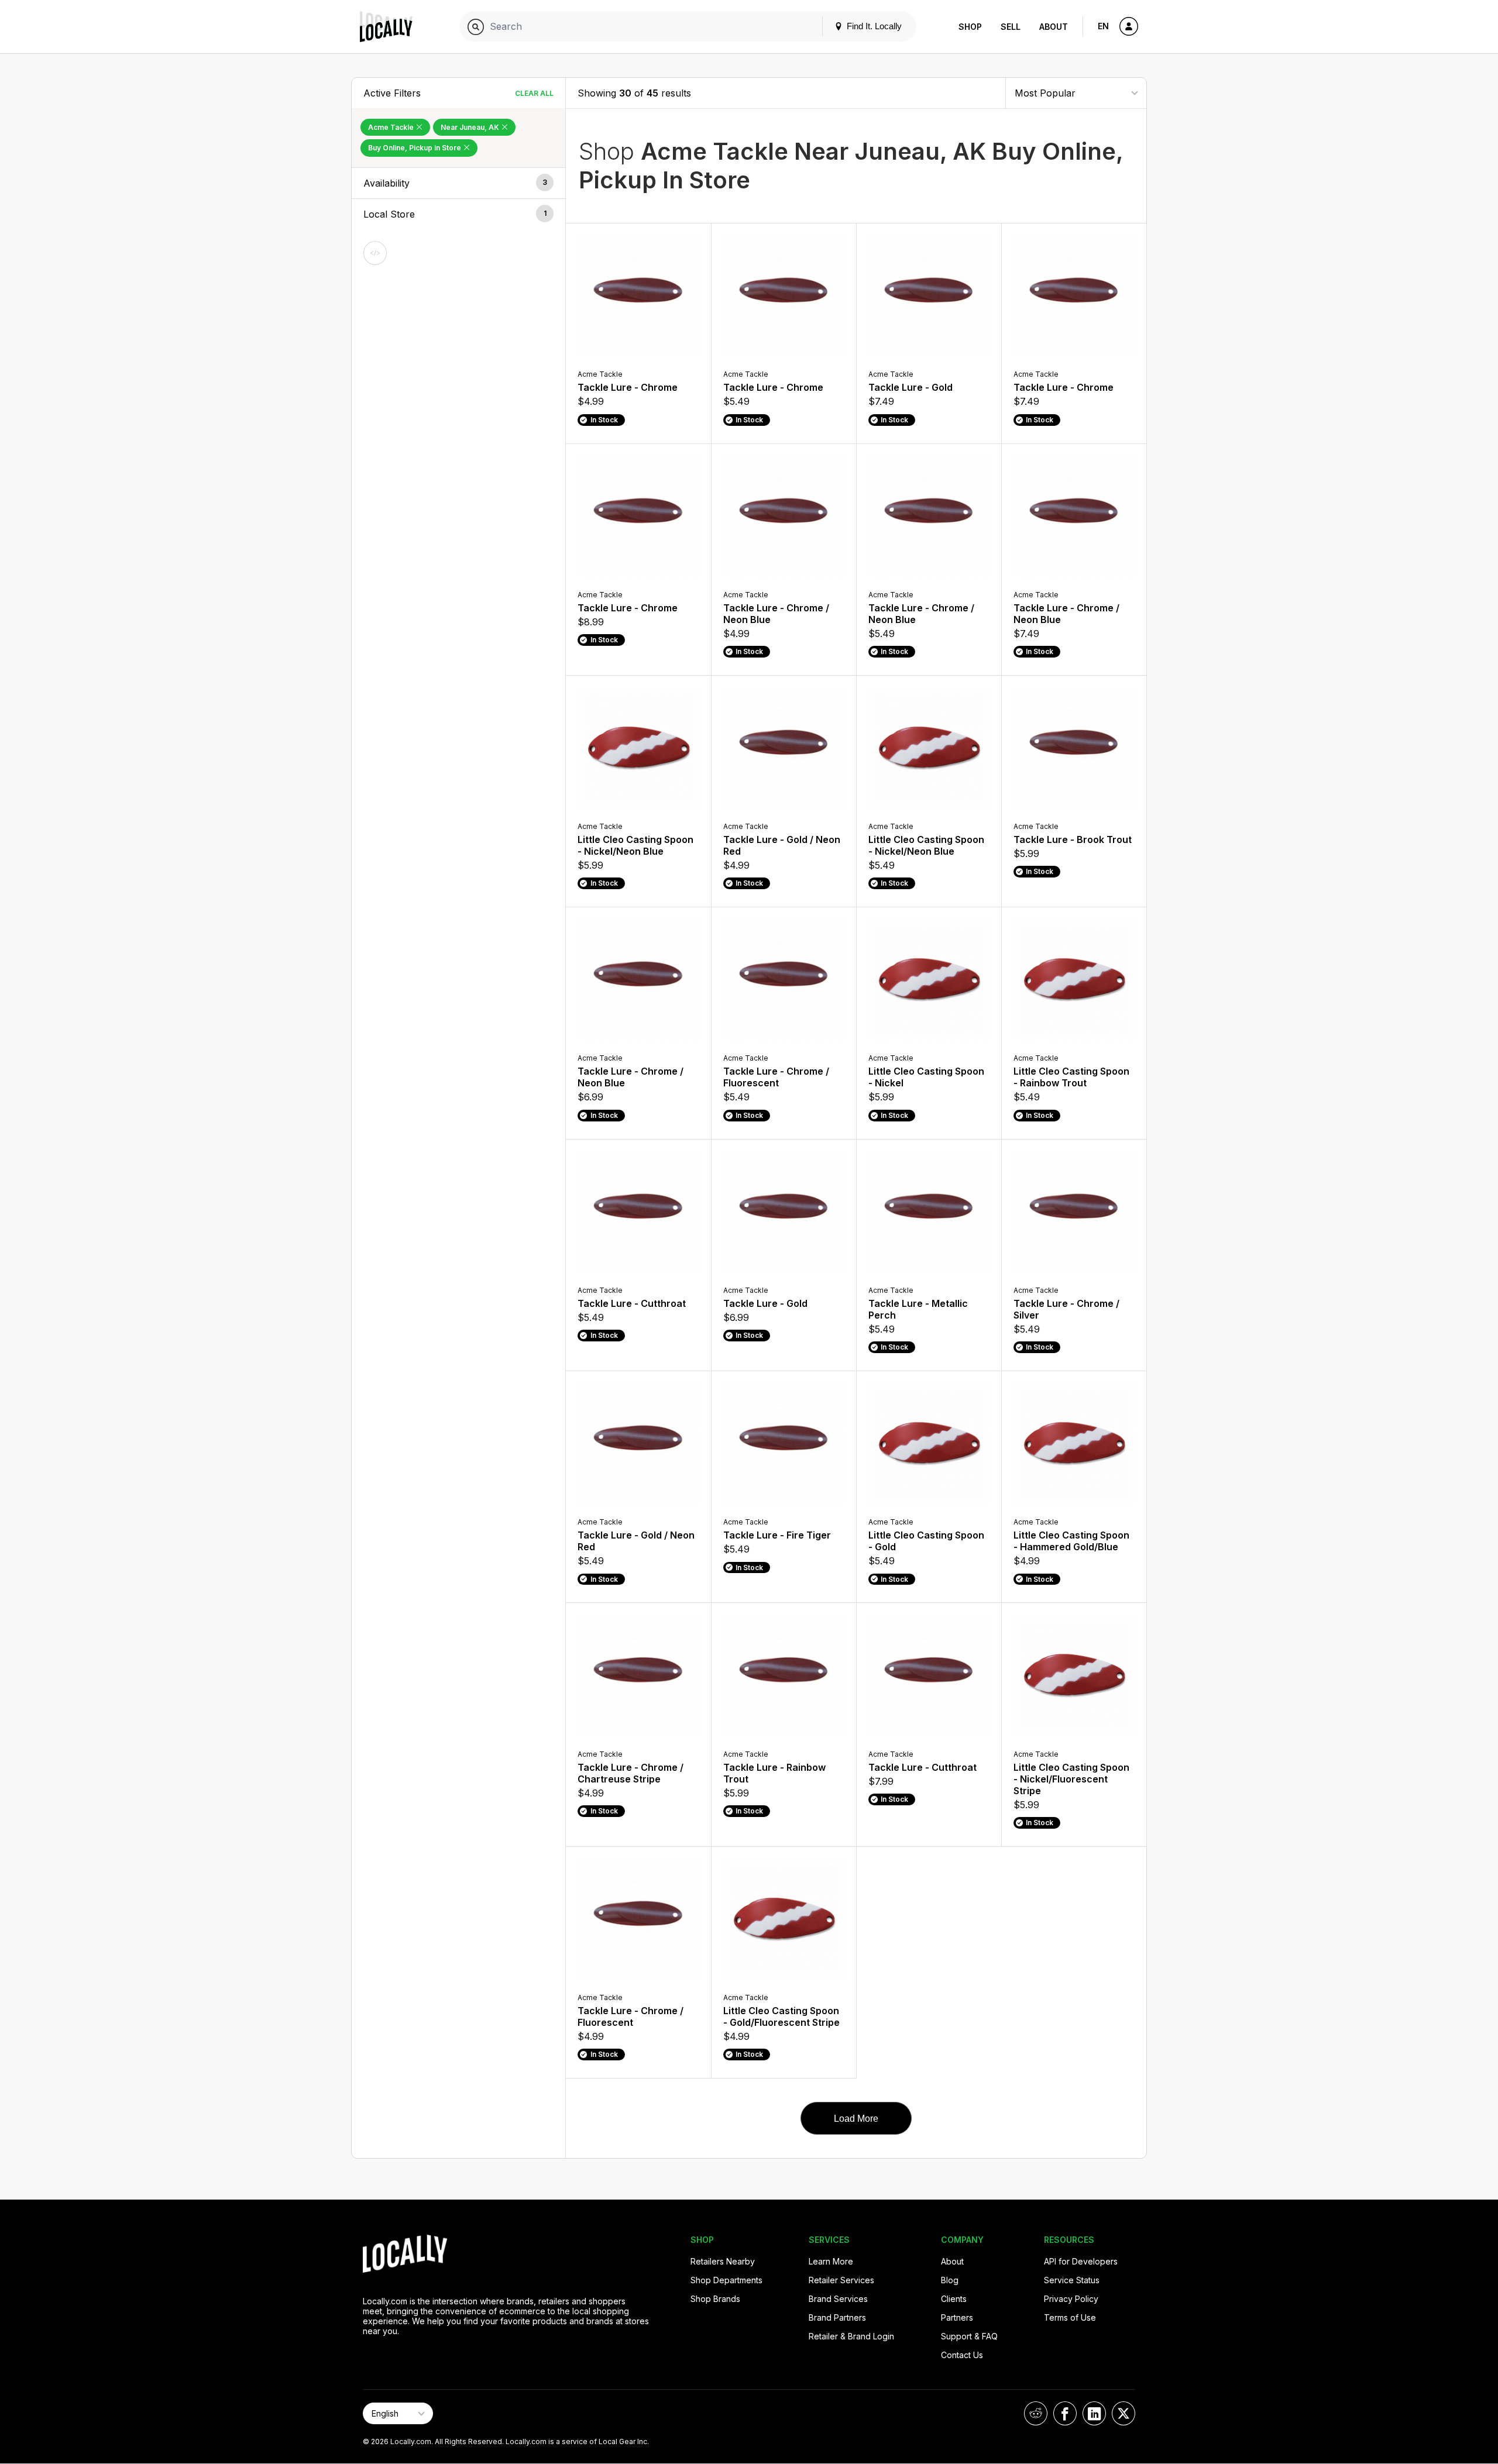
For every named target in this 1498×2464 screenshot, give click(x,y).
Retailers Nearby (723, 2261)
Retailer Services (841, 2280)
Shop (970, 27)
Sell (1011, 27)
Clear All (534, 93)
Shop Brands (715, 2299)
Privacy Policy (1071, 2299)
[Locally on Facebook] (1065, 2413)
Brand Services (838, 2299)
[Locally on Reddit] (1036, 2413)
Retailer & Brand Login (851, 2336)
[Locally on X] (1123, 2413)
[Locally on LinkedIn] (1094, 2413)
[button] (458, 183)
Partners (957, 2317)
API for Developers (1081, 2261)
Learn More (831, 2261)
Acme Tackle (392, 127)
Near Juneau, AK (471, 127)
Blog (950, 2280)
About (1054, 27)
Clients (954, 2299)
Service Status (1072, 2280)
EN (1103, 26)
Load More (856, 2119)
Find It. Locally (873, 26)
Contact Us (962, 2355)
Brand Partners (837, 2317)
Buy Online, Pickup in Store (415, 148)
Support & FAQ (969, 2336)
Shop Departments (726, 2280)
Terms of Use (1070, 2317)
